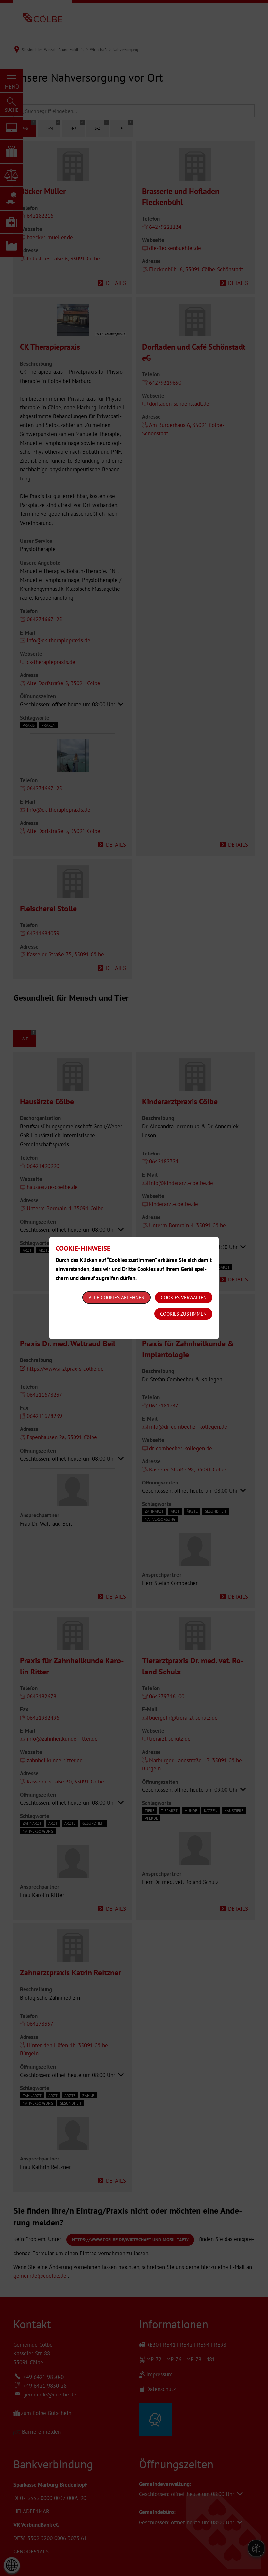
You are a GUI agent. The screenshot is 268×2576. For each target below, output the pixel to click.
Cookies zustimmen (183, 1314)
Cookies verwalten (184, 1298)
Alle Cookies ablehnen (117, 1298)
